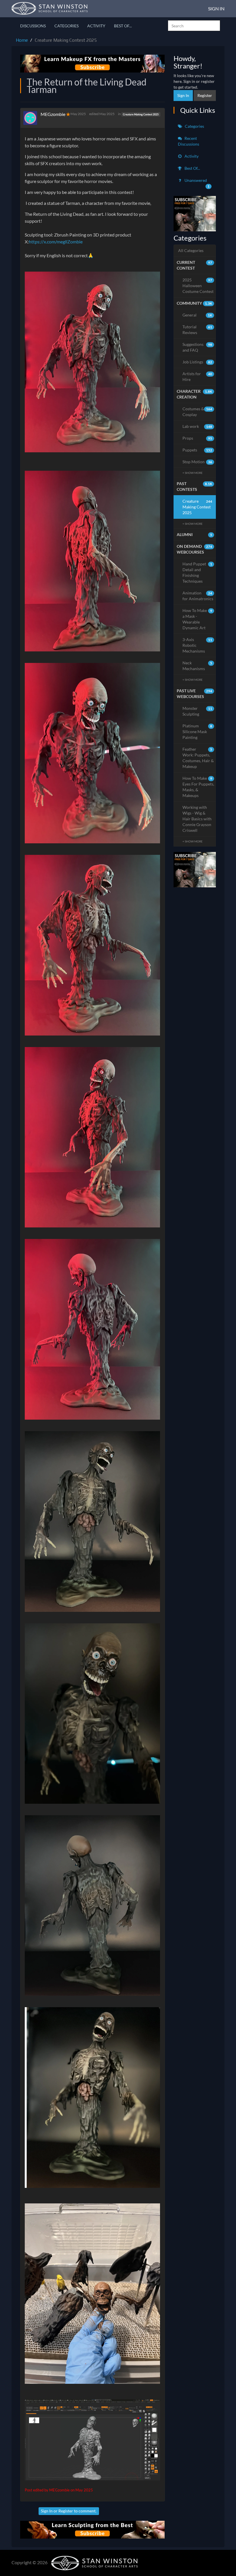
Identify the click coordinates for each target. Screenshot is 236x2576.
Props (197, 438)
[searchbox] (194, 26)
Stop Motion (197, 462)
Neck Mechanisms (197, 666)
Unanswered (197, 183)
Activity (96, 26)
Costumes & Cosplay (197, 412)
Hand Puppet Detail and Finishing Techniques (197, 572)
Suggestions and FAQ (197, 347)
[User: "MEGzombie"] (32, 118)
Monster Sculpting (197, 711)
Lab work (197, 426)
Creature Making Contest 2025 (141, 114)
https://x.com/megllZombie (56, 242)
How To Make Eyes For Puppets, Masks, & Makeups (198, 787)
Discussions (33, 26)
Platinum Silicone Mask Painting (197, 732)
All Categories (191, 250)
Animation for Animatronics (198, 596)
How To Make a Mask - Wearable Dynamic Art (197, 619)
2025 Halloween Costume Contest (198, 286)
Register (66, 2511)
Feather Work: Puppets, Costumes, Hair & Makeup (198, 758)
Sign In (216, 8)
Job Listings (197, 362)
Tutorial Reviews (197, 330)
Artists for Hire (197, 376)
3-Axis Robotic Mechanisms (197, 645)
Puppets (197, 450)
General (197, 315)
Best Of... (123, 26)
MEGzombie (53, 114)
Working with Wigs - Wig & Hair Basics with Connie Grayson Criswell (197, 819)
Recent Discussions (189, 141)
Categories (66, 26)
